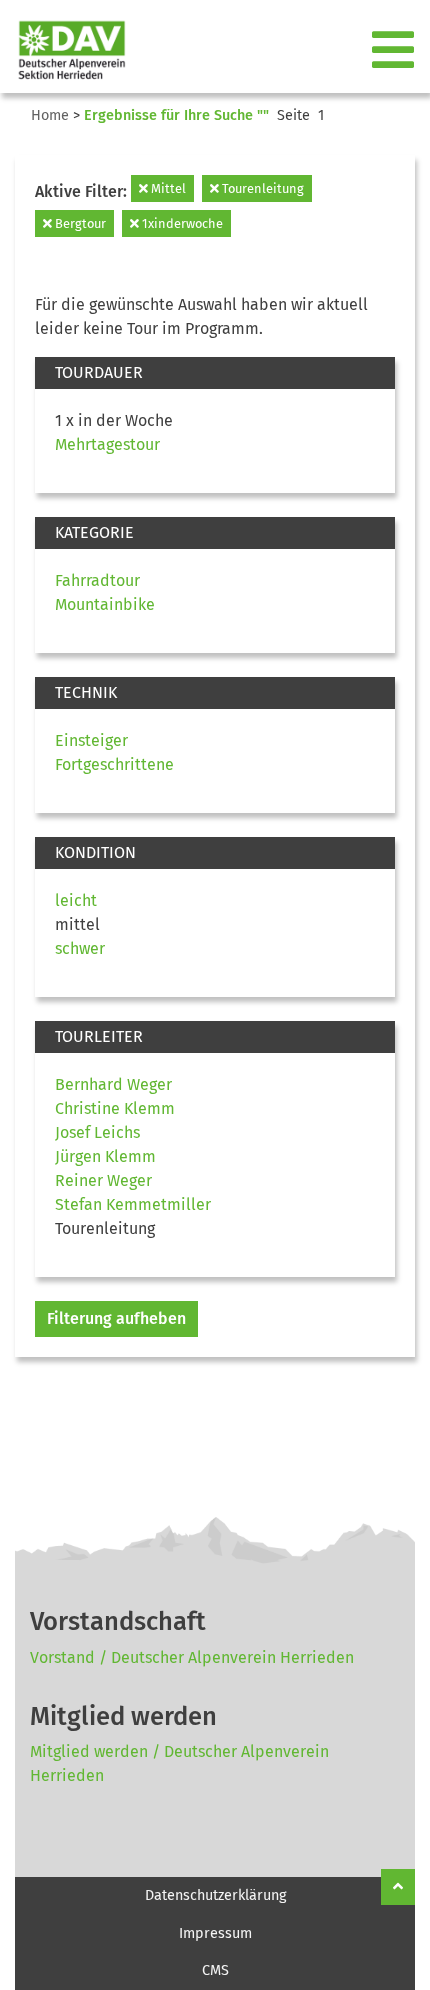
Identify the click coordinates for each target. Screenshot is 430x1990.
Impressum (215, 1933)
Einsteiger (91, 740)
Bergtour (79, 223)
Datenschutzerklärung (215, 1895)
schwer (80, 948)
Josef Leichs (97, 1132)
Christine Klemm (115, 1108)
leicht (76, 900)
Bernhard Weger (113, 1084)
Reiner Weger (103, 1180)
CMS (215, 1970)
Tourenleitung (261, 188)
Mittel (167, 188)
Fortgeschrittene (114, 764)
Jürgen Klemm (105, 1156)
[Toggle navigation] (395, 51)
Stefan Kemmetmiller (133, 1204)
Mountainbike (105, 604)
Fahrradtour (97, 580)
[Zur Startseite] (64, 50)
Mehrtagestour (107, 444)
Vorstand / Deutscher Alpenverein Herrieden (192, 1657)
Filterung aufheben (116, 1318)
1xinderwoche (181, 223)
